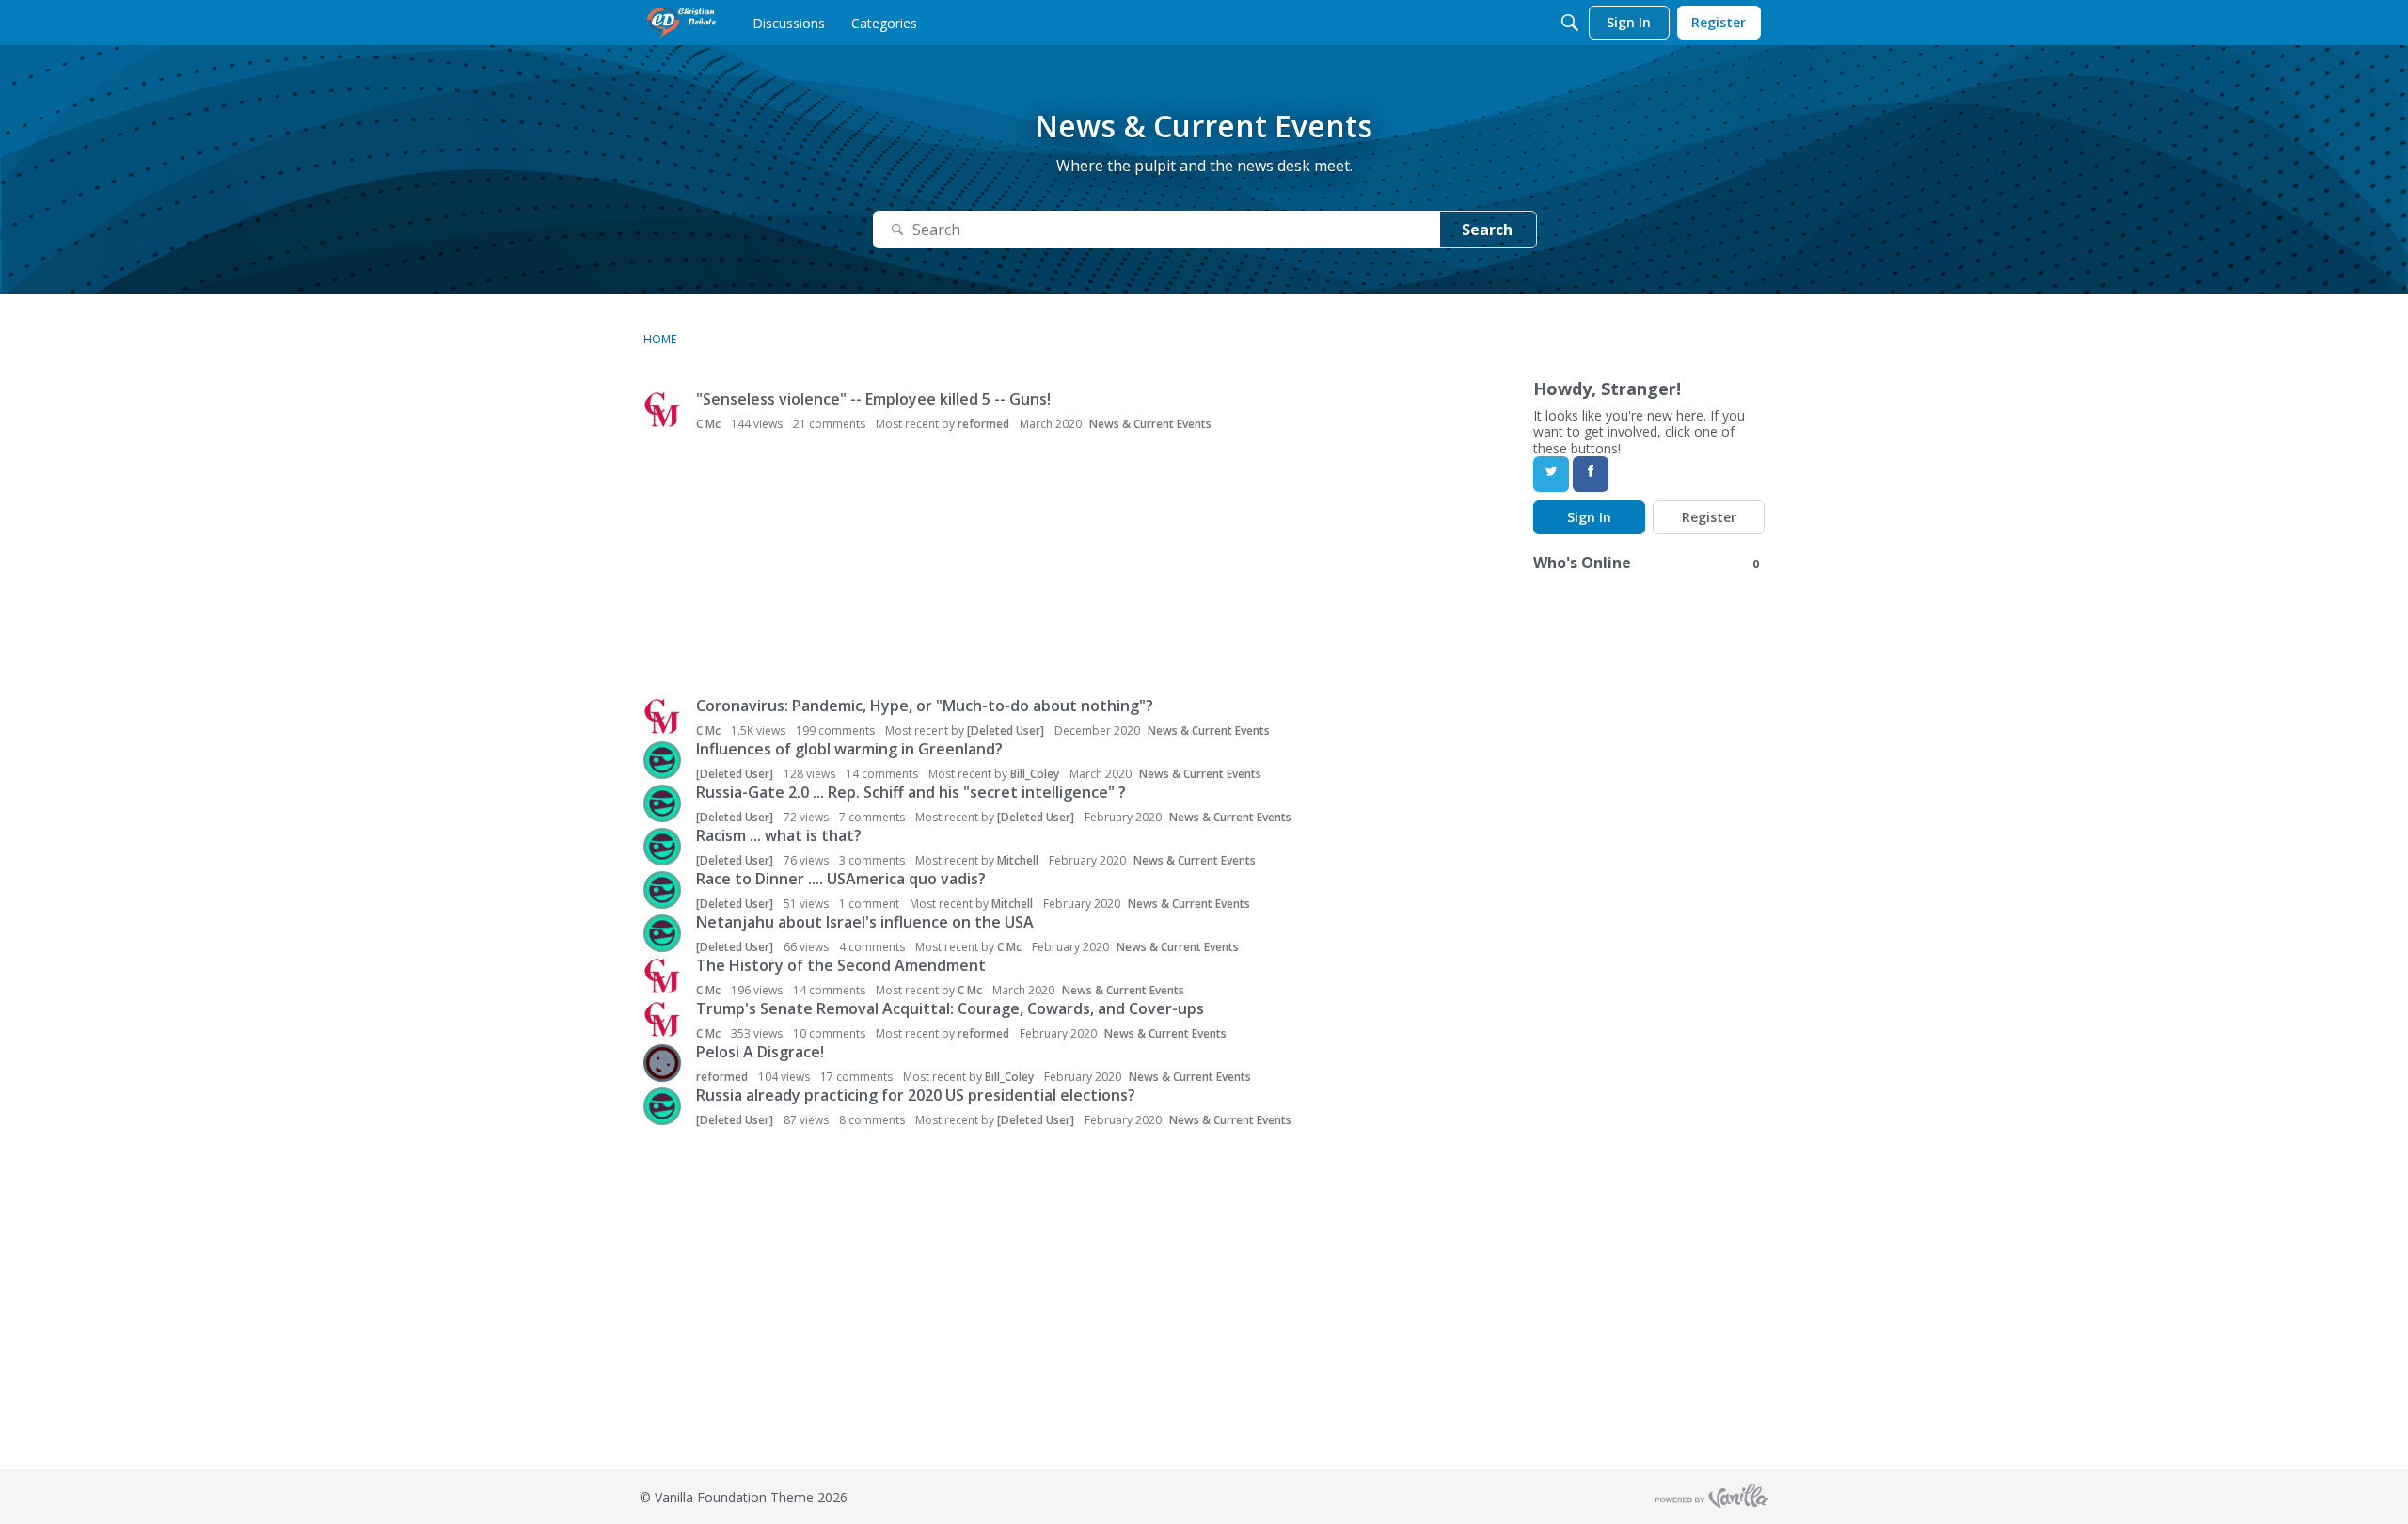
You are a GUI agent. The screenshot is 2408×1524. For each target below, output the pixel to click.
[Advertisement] (932, 566)
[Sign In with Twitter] (1551, 474)
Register (1709, 517)
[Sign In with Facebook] (1591, 474)
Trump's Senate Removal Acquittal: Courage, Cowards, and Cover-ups (950, 1008)
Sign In (1589, 517)
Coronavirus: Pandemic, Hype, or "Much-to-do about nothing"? (925, 706)
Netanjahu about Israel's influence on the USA (865, 922)
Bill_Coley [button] (1035, 774)
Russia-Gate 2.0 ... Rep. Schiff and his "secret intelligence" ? (911, 792)
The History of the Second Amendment (841, 965)
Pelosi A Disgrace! (760, 1052)
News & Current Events (1150, 424)
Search (1487, 230)
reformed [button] (983, 424)
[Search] (1570, 23)
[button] (662, 410)
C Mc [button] (708, 424)
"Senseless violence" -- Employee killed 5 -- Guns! (873, 399)
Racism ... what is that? (779, 835)
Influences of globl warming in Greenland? (849, 749)
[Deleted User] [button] (1006, 730)
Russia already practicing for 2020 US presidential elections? (916, 1095)
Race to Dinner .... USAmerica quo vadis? (841, 879)
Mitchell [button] (1018, 860)
